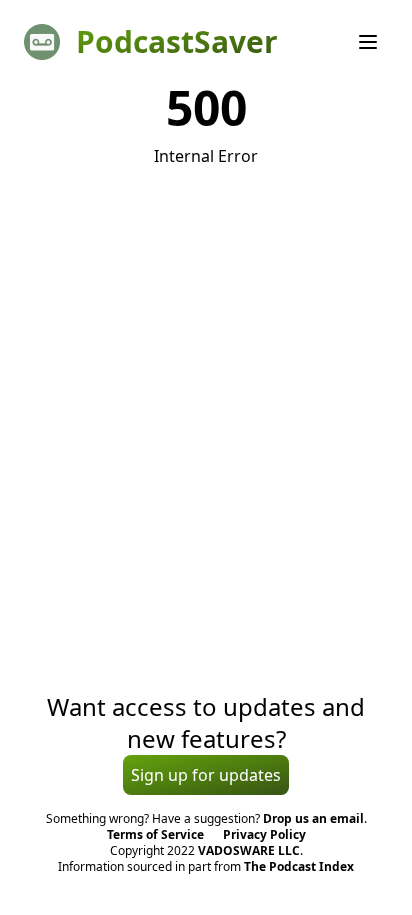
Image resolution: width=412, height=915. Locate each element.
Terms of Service (155, 834)
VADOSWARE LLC (249, 850)
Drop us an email (313, 818)
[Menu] (368, 42)
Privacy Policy (264, 834)
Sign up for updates (206, 775)
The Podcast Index (299, 866)
